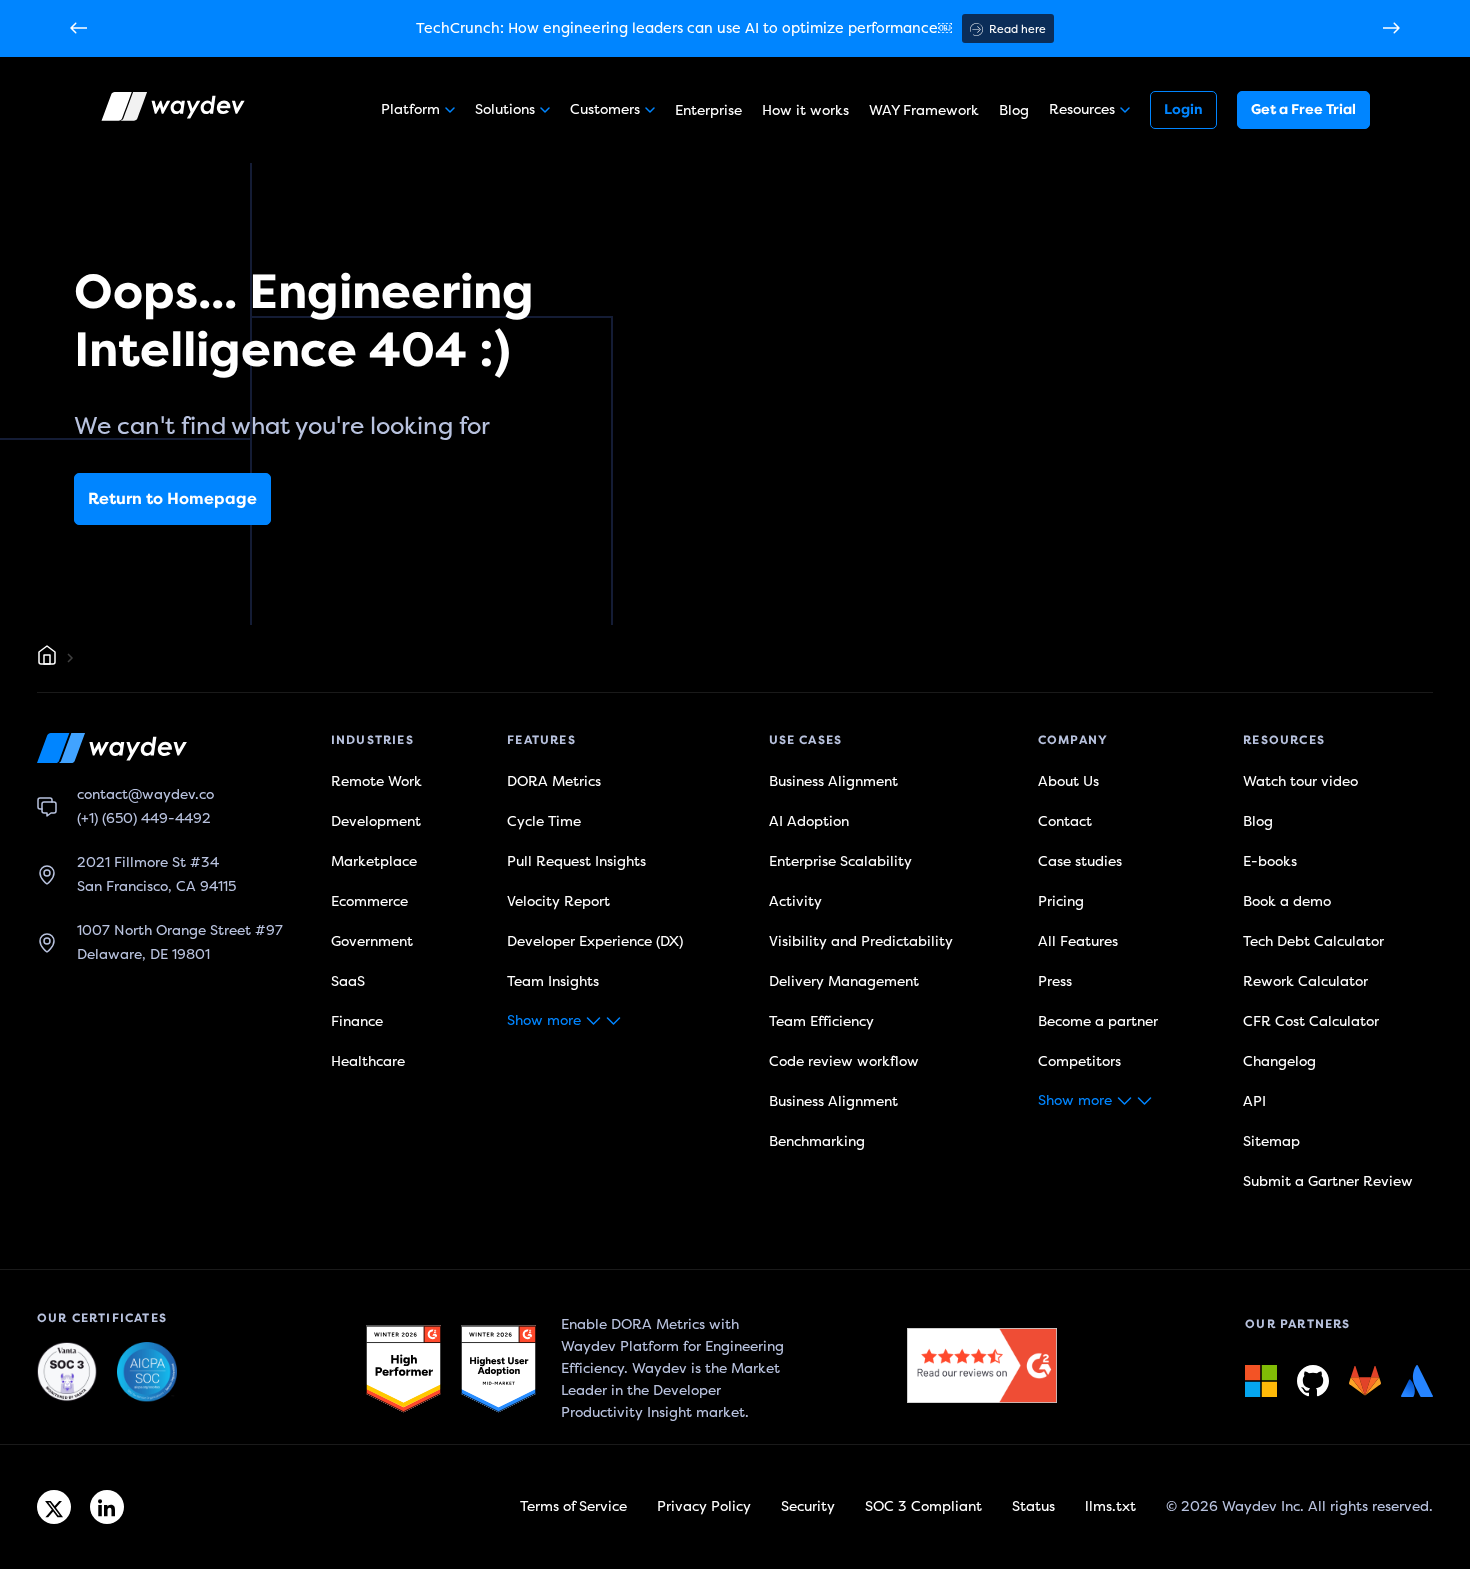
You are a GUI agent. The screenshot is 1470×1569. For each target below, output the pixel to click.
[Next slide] (1391, 29)
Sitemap (1271, 1141)
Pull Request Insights (576, 861)
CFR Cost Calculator (1311, 1021)
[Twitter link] (54, 1507)
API (1254, 1101)
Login (1183, 109)
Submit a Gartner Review (1328, 1181)
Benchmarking (817, 1141)
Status (1033, 1506)
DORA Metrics (554, 781)
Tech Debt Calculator (1313, 941)
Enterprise (708, 110)
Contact (1065, 821)
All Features (1078, 941)
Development (376, 821)
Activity (795, 901)
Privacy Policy (704, 1506)
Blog (1014, 110)
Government (372, 941)
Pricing (1061, 901)
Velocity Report (558, 901)
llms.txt (1110, 1506)
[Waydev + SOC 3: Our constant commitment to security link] (147, 1373)
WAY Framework (924, 110)
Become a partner (1098, 1021)
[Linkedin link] (107, 1507)
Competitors (1079, 1061)
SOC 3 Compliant (923, 1506)
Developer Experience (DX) (595, 941)
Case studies (1080, 861)
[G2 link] (403, 1369)
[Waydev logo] (175, 110)
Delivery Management (844, 981)
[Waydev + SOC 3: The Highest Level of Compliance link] (67, 1373)
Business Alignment (833, 781)
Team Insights (553, 981)
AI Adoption (809, 821)
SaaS (348, 981)
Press (1055, 981)
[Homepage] (47, 658)
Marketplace (374, 861)
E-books (1270, 861)
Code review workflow (844, 1061)
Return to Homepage (172, 499)
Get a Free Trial (1303, 109)
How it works (805, 110)
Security (808, 1506)
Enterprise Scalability (840, 861)
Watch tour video (1300, 781)
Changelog (1279, 1061)
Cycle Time (544, 821)
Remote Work (376, 781)
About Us (1068, 781)
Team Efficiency (821, 1021)
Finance (357, 1021)
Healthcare (368, 1061)
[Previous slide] (78, 29)
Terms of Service (573, 1506)
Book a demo (1287, 901)
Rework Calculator (1305, 981)
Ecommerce (369, 901)
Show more (544, 1020)
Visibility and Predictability (861, 941)
